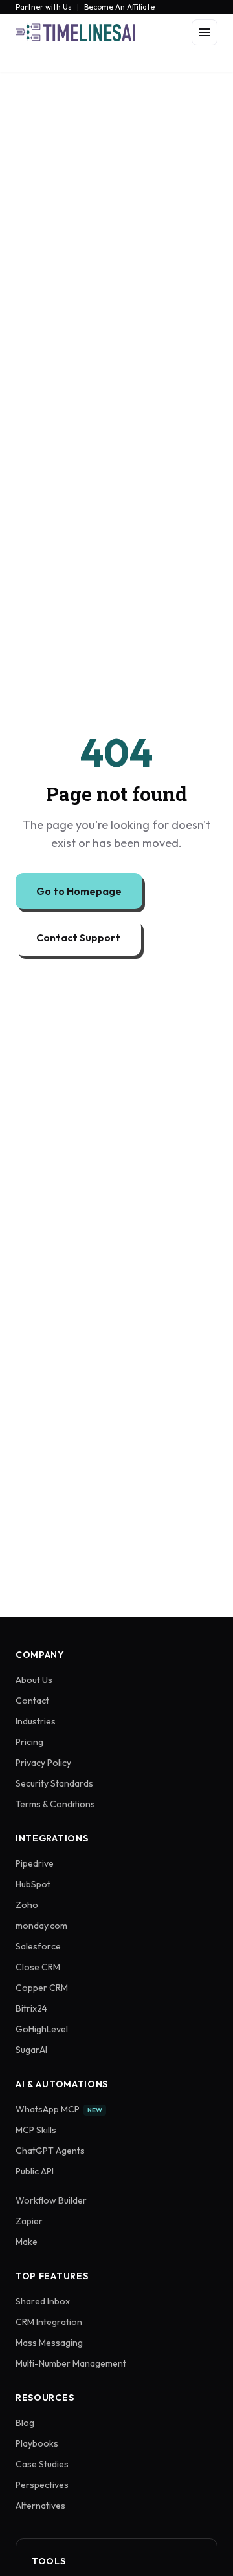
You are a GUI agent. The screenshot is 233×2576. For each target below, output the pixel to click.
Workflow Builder (51, 2200)
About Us (34, 1680)
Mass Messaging (49, 2343)
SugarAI (31, 2050)
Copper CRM (42, 1988)
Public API (35, 2171)
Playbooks (37, 2443)
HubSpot (33, 1884)
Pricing (29, 1742)
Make (27, 2242)
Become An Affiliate (119, 7)
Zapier (29, 2221)
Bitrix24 (31, 2008)
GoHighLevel (42, 2029)
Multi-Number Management (71, 2363)
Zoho (27, 1905)
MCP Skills (36, 2130)
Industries (36, 1721)
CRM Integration (49, 2322)
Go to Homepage (79, 891)
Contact (32, 1701)
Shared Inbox (43, 2301)
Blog (25, 2423)
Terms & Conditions (55, 1804)
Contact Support (78, 938)
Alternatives (40, 2506)
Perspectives (42, 2485)
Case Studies (42, 2464)
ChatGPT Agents (50, 2151)
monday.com (41, 1926)
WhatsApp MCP (59, 2109)
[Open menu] (205, 32)
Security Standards (54, 1783)
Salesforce (38, 1946)
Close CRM (38, 1967)
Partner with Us (44, 7)
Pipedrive (35, 1863)
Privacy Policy (43, 1763)
